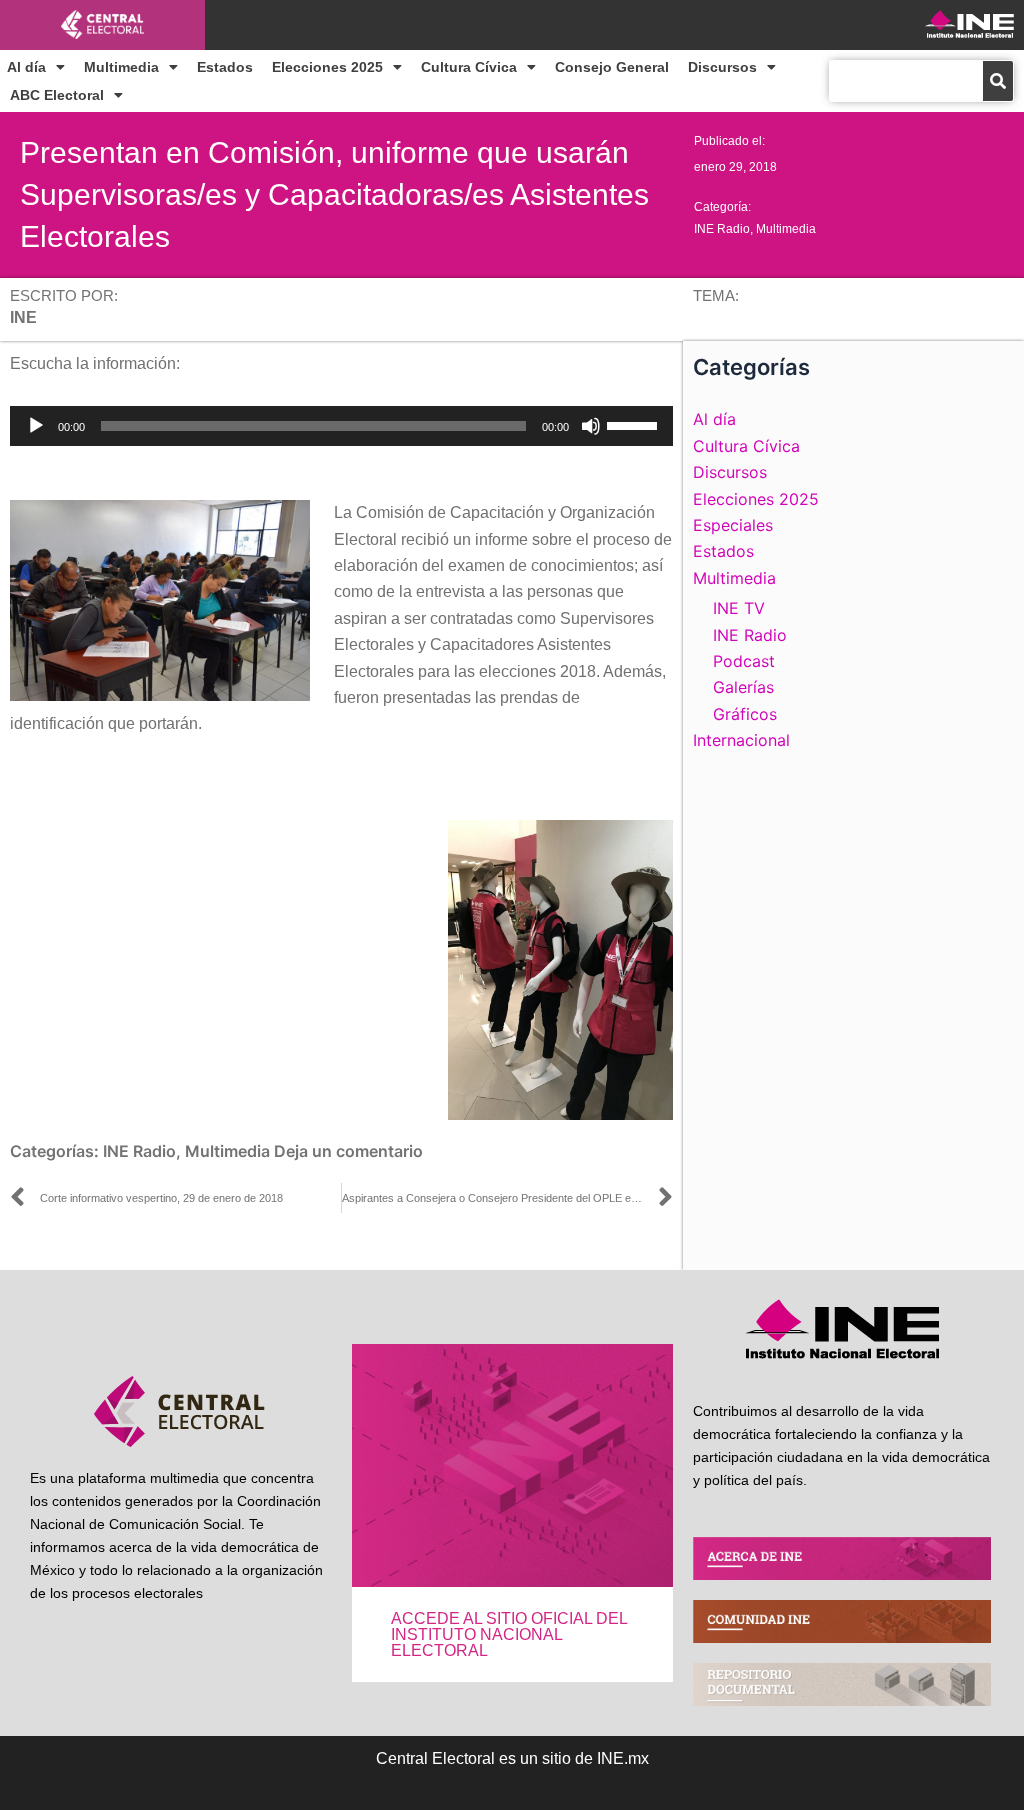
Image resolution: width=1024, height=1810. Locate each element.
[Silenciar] (591, 426)
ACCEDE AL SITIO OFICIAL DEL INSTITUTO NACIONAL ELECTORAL (509, 1634)
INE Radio (722, 229)
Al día (26, 67)
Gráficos (745, 714)
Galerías (743, 687)
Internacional (741, 740)
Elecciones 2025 (327, 67)
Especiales (733, 525)
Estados (225, 67)
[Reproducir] (36, 426)
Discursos (722, 67)
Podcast (744, 661)
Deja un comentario (348, 1151)
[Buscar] (998, 81)
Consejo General (612, 67)
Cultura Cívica (469, 67)
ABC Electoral (57, 95)
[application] (341, 426)
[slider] (635, 424)
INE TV (739, 608)
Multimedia (121, 67)
